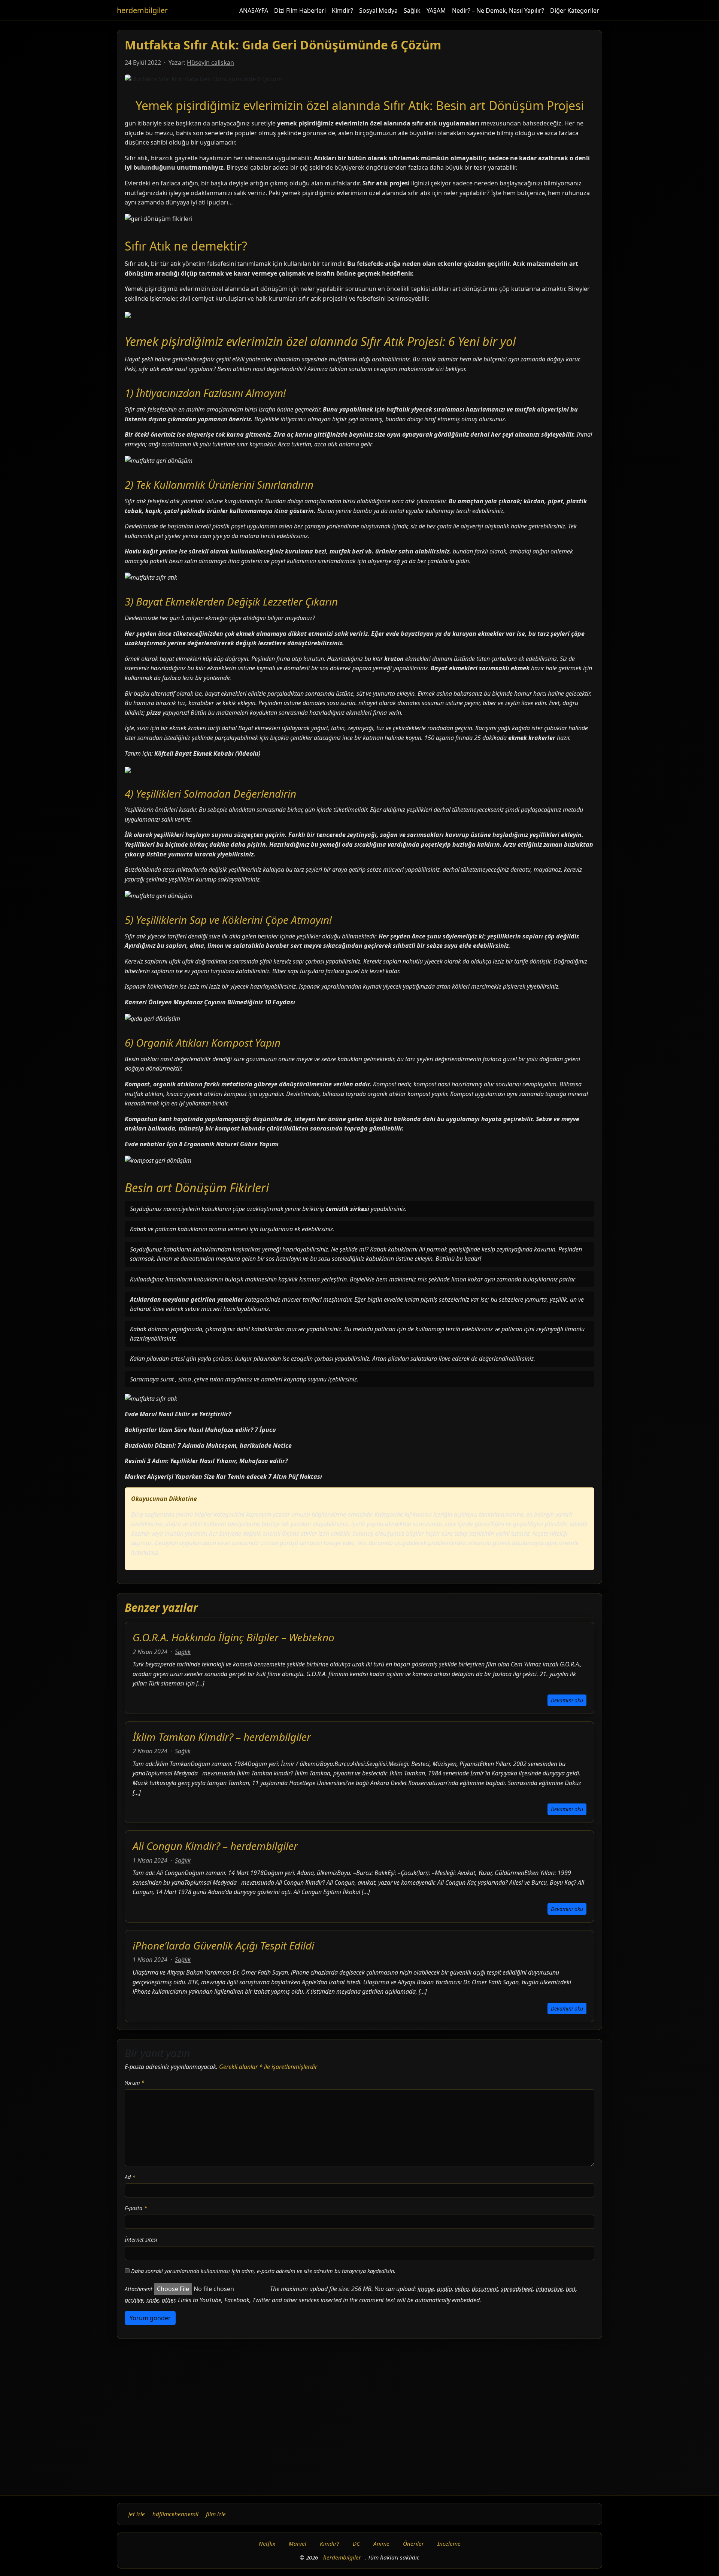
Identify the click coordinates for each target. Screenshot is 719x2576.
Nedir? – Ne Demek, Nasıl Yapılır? (498, 10)
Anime (381, 2543)
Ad (130, 2177)
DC (356, 2543)
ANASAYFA (254, 10)
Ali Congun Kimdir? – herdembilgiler (215, 1846)
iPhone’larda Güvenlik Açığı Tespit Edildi (223, 1945)
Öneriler (413, 2543)
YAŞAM (436, 10)
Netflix (267, 2543)
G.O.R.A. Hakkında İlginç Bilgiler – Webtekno (233, 1637)
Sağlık (412, 10)
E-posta (136, 2208)
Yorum (135, 2083)
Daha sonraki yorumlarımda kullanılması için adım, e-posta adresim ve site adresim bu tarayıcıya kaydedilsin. (263, 2271)
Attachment (139, 2289)
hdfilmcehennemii (175, 2514)
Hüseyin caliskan (210, 63)
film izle (216, 2514)
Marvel (298, 2543)
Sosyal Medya (378, 10)
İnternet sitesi (141, 2240)
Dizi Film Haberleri (300, 10)
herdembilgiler (142, 10)
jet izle (137, 2514)
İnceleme (449, 2543)
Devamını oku (567, 1700)
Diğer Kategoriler (575, 10)
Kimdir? (342, 10)
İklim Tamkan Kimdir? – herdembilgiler (222, 1737)
